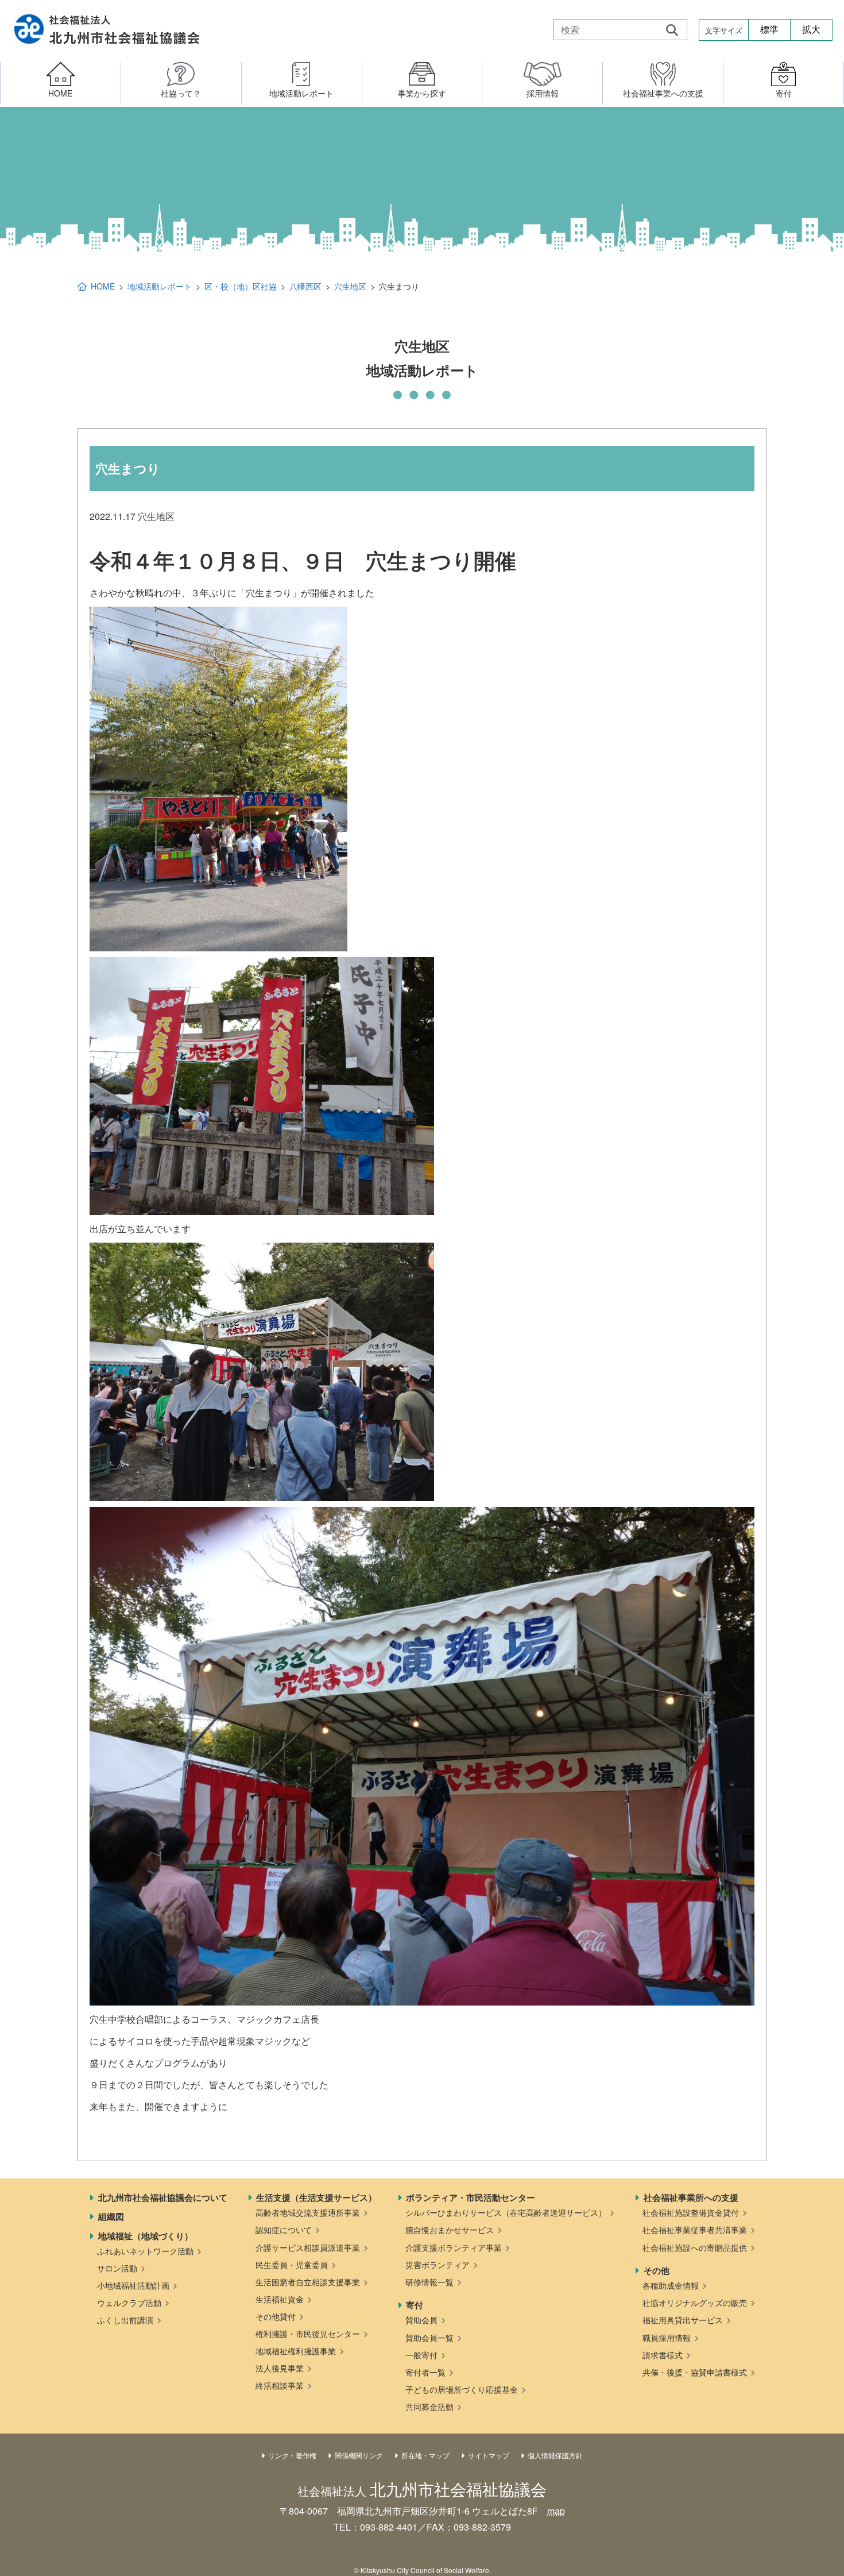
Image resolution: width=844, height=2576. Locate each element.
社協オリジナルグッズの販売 (695, 2303)
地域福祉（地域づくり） (146, 2236)
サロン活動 (117, 2268)
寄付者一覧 (425, 2372)
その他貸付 (276, 2316)
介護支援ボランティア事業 (454, 2247)
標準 (769, 30)
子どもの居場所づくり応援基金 (462, 2389)
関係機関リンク (359, 2455)
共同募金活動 (429, 2407)
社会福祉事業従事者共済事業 (695, 2230)
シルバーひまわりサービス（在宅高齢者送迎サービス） (506, 2212)
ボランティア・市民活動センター (471, 2197)
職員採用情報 (667, 2338)
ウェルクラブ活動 (129, 2303)
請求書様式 (663, 2355)
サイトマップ (489, 2455)
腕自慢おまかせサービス (450, 2230)
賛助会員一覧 (429, 2338)
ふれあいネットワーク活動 (145, 2251)
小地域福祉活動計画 (133, 2285)
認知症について (284, 2230)
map (556, 2511)
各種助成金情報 (671, 2285)
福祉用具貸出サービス (683, 2320)
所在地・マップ (425, 2455)
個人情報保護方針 (555, 2455)
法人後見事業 (280, 2368)
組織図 (111, 2216)
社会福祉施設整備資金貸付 (691, 2212)
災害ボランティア (438, 2265)
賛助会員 (421, 2320)
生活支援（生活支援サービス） (316, 2197)
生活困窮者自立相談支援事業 (308, 2282)
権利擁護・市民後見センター (308, 2334)
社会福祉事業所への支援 (691, 2197)
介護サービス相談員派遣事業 (308, 2247)
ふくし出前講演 (125, 2320)
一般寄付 (421, 2355)
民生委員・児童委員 (292, 2265)
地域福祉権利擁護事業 (296, 2351)
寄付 (415, 2305)
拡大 (811, 30)
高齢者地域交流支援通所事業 (308, 2212)
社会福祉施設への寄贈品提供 (695, 2247)
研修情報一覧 (429, 2282)
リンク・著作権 (292, 2455)
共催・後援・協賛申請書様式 (695, 2372)
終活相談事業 (280, 2385)
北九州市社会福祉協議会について (163, 2197)
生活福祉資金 (280, 2299)
